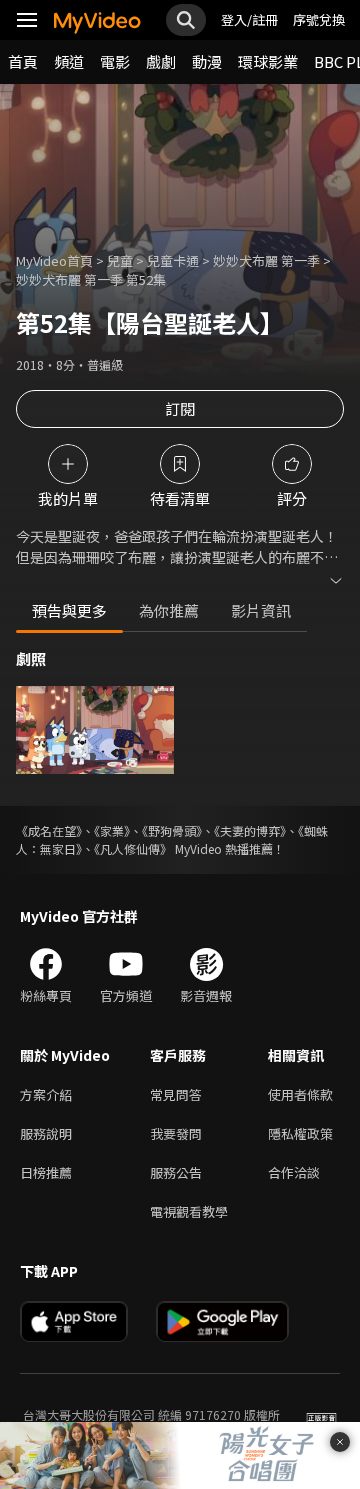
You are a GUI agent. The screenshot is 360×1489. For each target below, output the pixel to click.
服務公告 (176, 1172)
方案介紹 (46, 1094)
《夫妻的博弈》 (250, 830)
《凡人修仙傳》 (133, 848)
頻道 (69, 61)
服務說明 (46, 1133)
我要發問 (176, 1133)
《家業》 (112, 830)
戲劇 (161, 61)
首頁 (23, 61)
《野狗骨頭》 (172, 830)
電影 (115, 61)
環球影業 (268, 61)
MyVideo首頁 (54, 260)
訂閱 (180, 408)
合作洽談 (294, 1172)
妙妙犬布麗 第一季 (266, 260)
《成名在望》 (49, 830)
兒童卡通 (173, 260)
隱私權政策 (300, 1133)
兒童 (120, 260)
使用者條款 (300, 1094)
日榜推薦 (46, 1172)
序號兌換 (319, 19)
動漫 (207, 61)
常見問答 (176, 1094)
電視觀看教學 (189, 1211)
